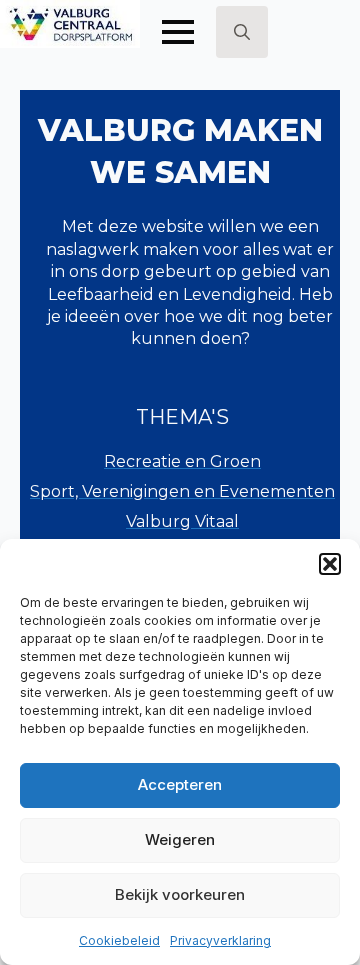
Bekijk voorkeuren (180, 894)
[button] (330, 564)
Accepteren (180, 784)
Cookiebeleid (119, 940)
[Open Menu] (178, 32)
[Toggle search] (242, 32)
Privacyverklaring (220, 940)
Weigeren (180, 839)
